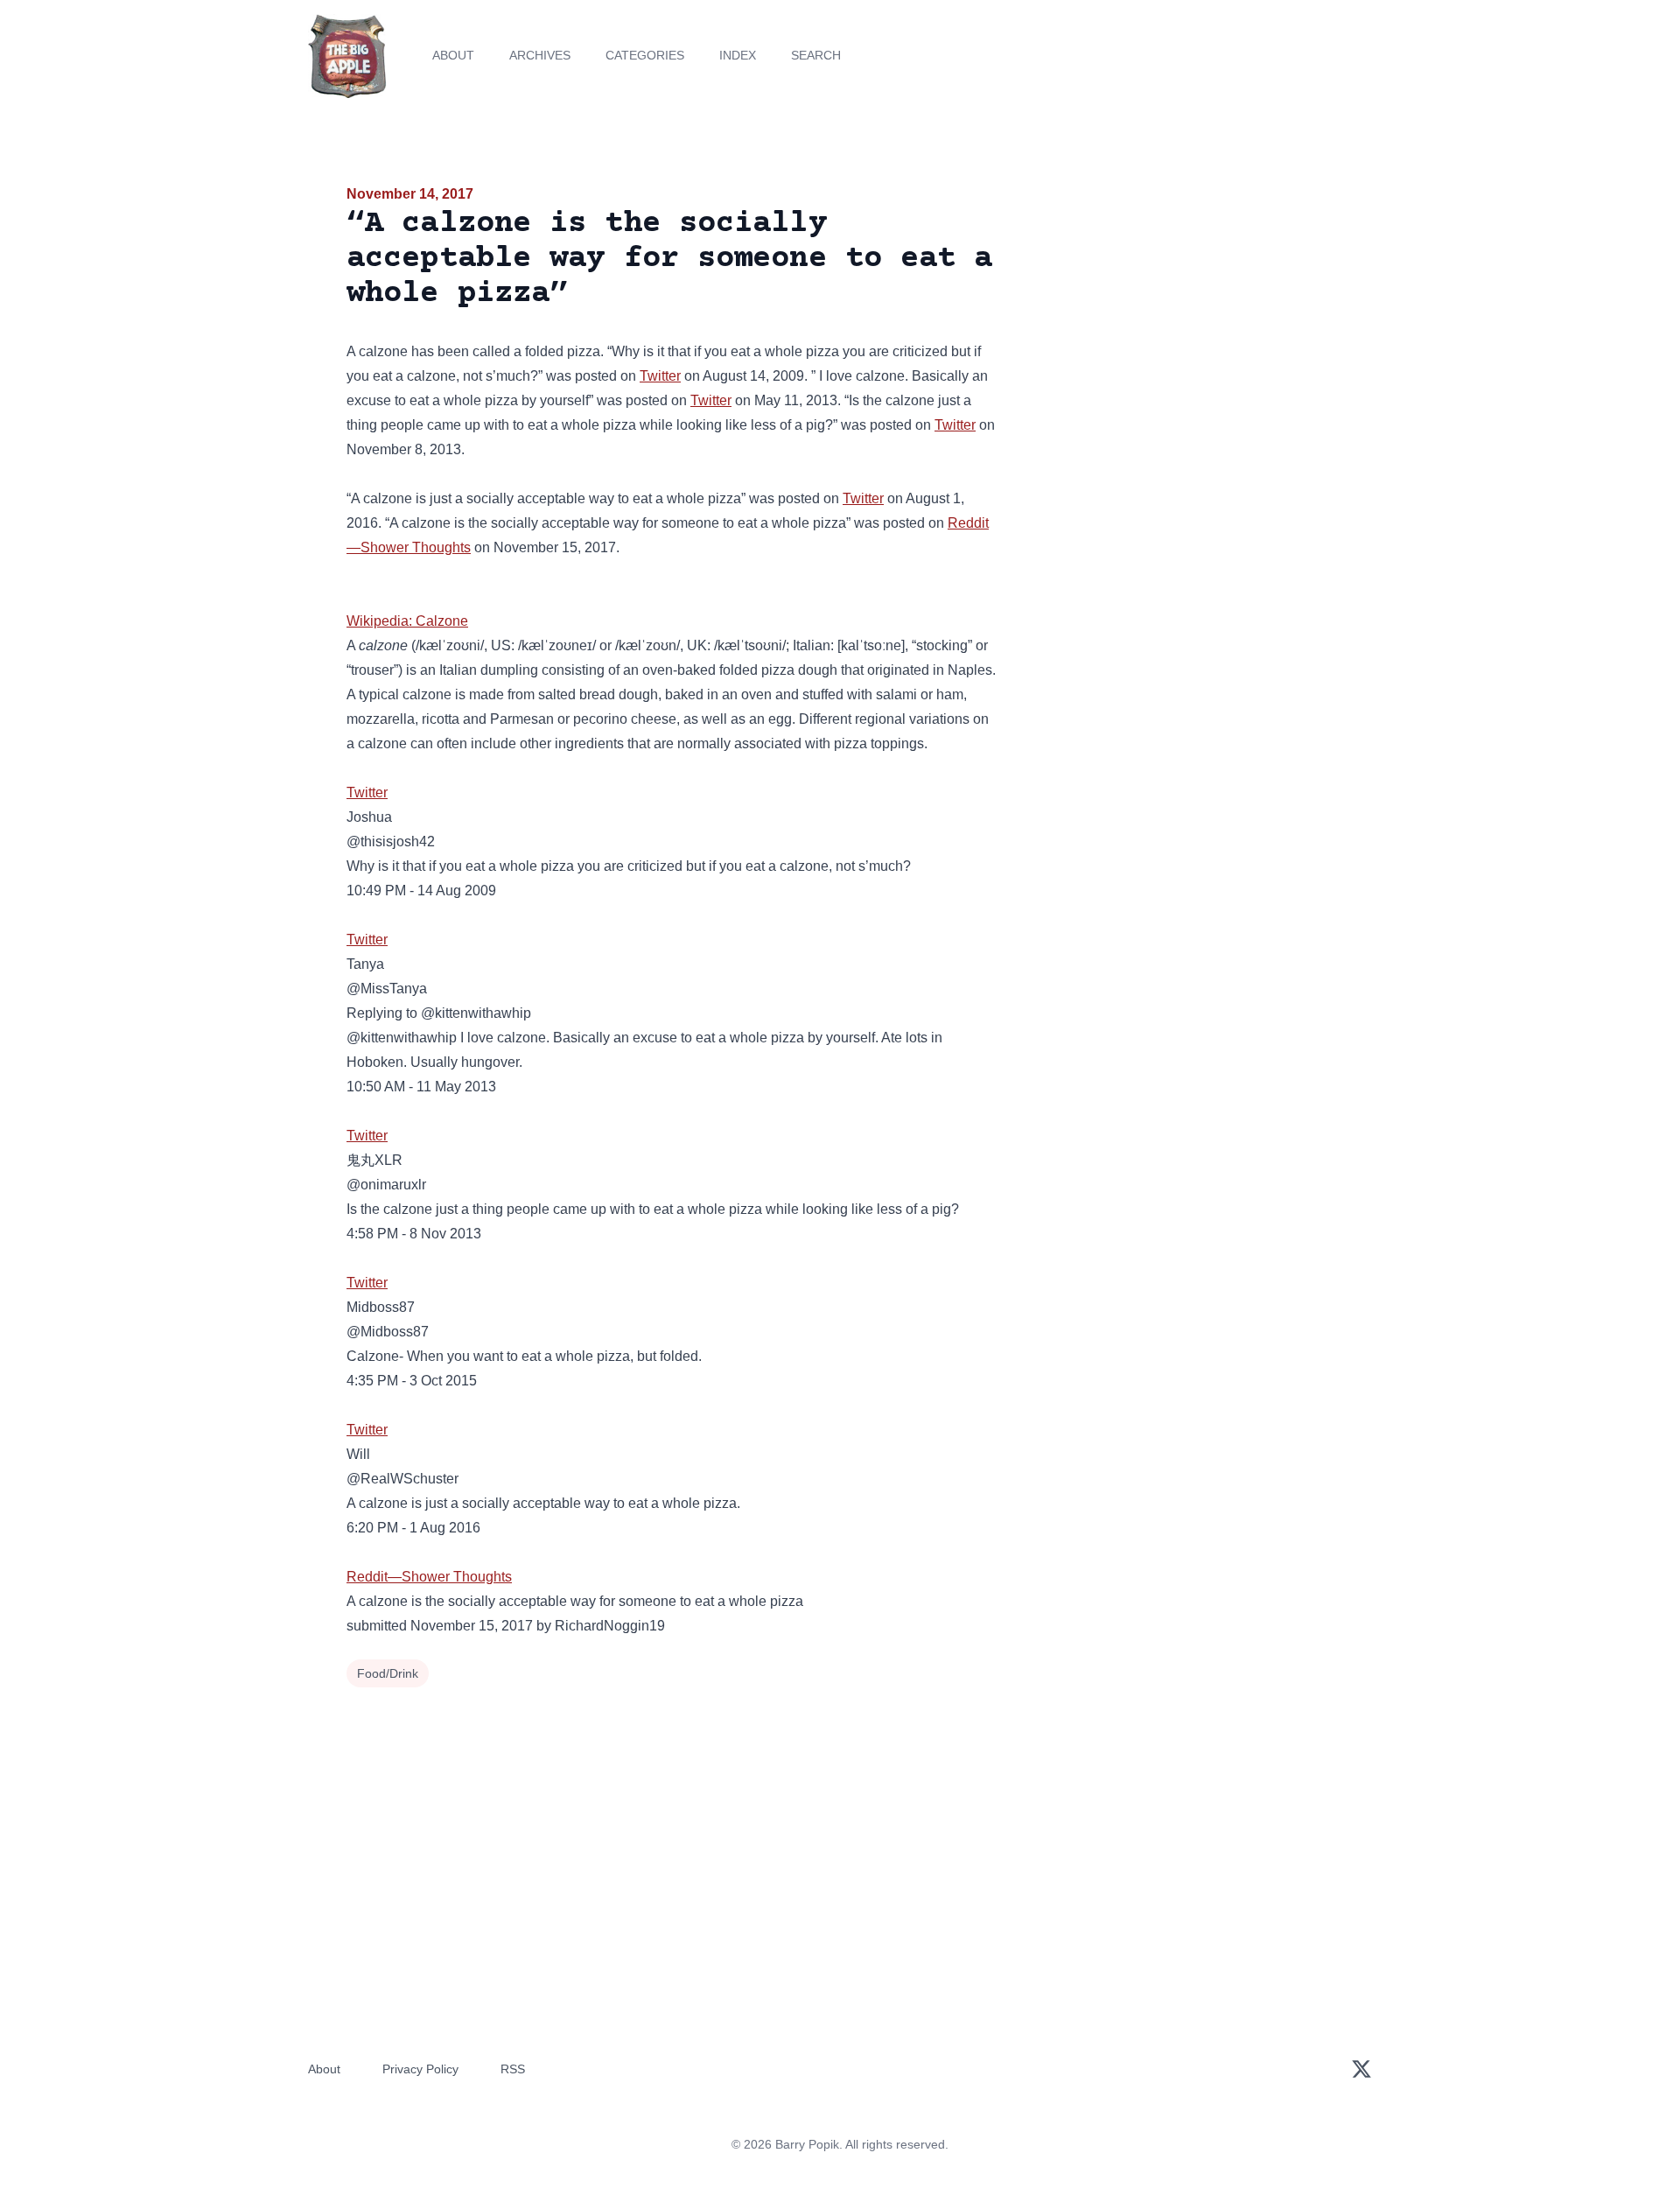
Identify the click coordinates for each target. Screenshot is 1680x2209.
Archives (540, 55)
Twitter (660, 376)
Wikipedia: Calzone (407, 621)
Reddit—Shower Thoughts (429, 1577)
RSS (513, 2069)
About (453, 55)
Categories (645, 55)
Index (738, 55)
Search (816, 55)
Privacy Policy (420, 2069)
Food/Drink (388, 1673)
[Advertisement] (1176, 319)
